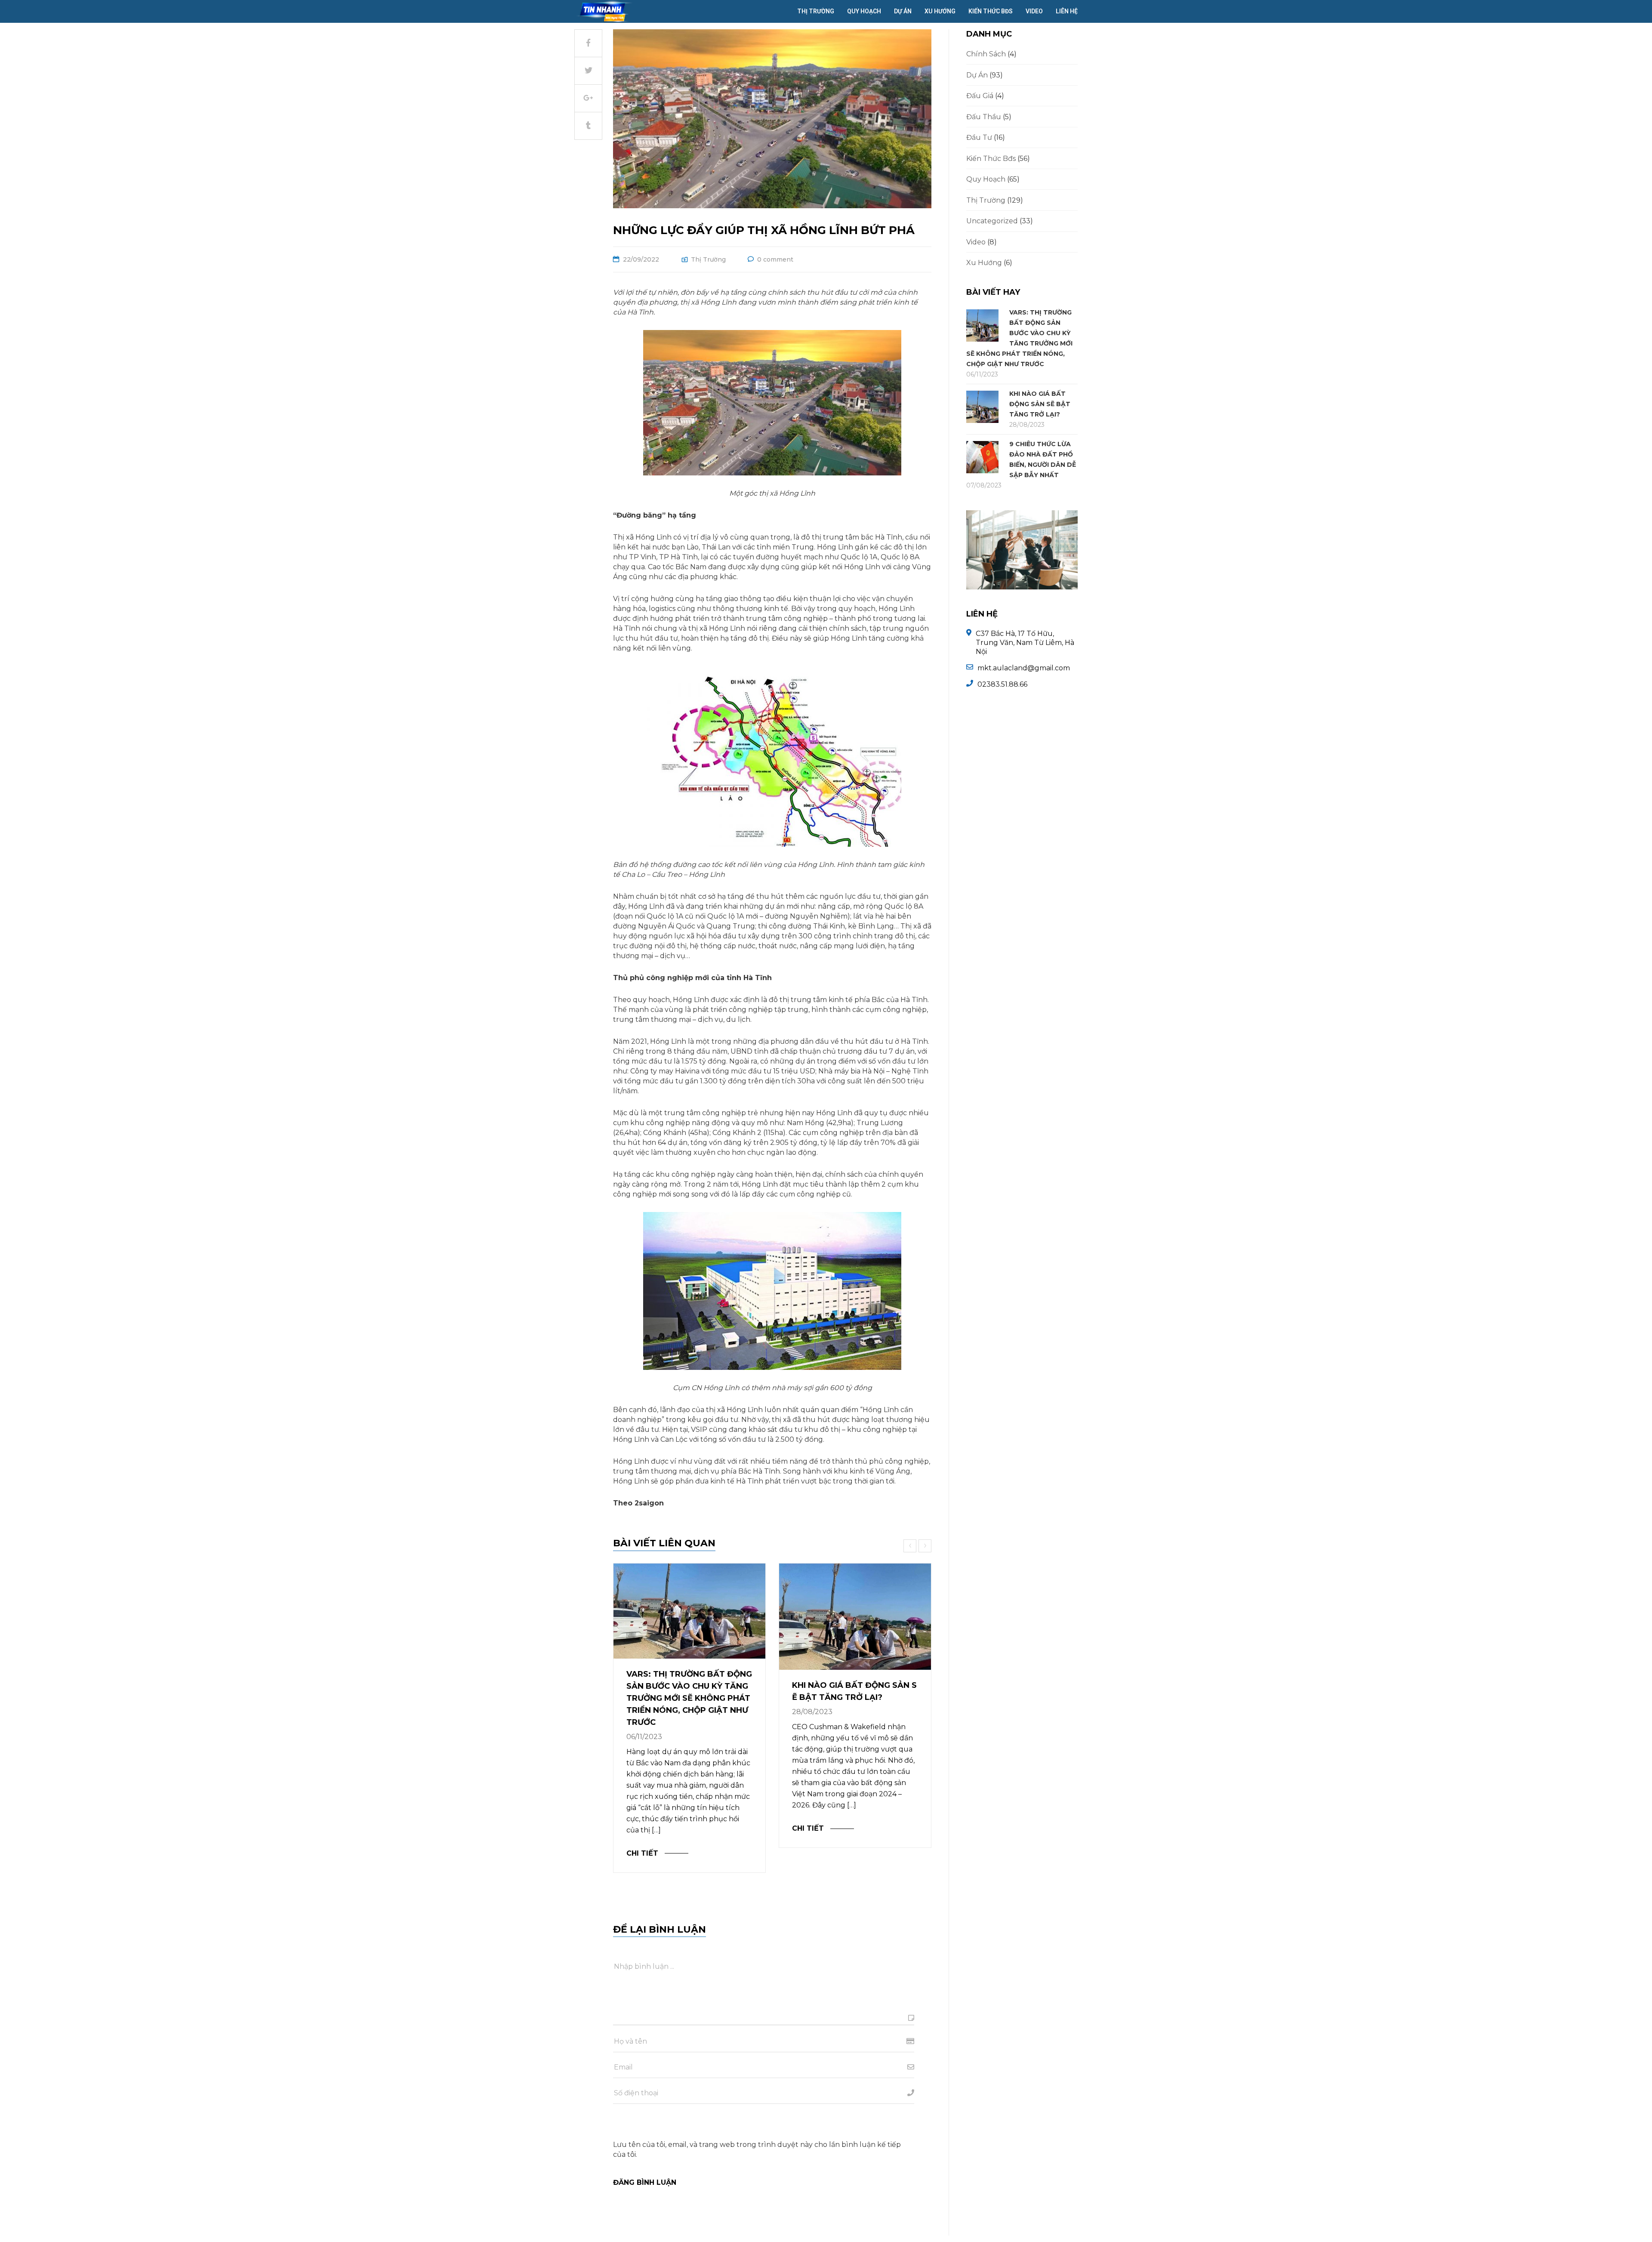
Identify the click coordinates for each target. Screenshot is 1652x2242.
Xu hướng (940, 11)
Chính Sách (986, 54)
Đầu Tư (979, 137)
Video (1034, 11)
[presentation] (911, 1546)
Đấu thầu (984, 117)
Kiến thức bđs (991, 11)
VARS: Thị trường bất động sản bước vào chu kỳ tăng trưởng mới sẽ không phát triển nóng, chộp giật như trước (689, 1698)
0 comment (775, 259)
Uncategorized (992, 221)
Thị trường (816, 11)
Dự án (903, 11)
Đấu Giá (980, 96)
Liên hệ (1067, 11)
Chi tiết (642, 1853)
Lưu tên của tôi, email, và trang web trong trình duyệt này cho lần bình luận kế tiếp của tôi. (757, 2149)
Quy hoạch (864, 11)
